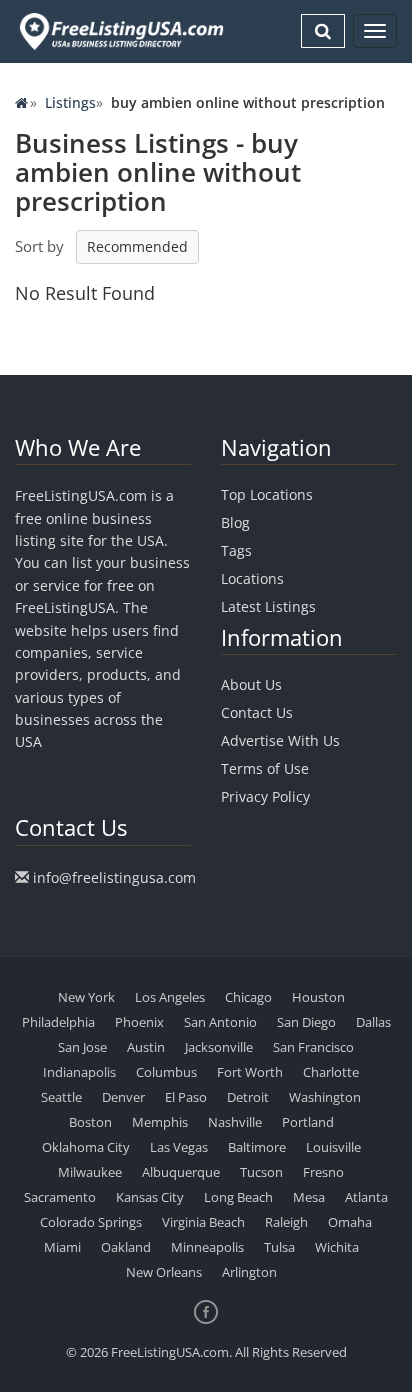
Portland (308, 1122)
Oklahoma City (86, 1147)
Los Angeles (170, 997)
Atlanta (366, 1197)
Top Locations (267, 494)
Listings (70, 102)
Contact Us (257, 712)
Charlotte (331, 1072)
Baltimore (257, 1147)
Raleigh (286, 1222)
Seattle (61, 1097)
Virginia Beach (203, 1222)
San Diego (306, 1022)
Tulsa (279, 1247)
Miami (62, 1247)
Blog (235, 522)
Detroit (248, 1097)
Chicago (248, 997)
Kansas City (150, 1197)
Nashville (235, 1122)
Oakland (126, 1247)
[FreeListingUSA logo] (119, 31)
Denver (123, 1097)
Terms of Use (265, 768)
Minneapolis (207, 1247)
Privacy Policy (265, 796)
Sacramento (60, 1197)
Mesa (309, 1197)
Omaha (350, 1222)
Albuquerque (181, 1172)
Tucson (261, 1172)
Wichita (337, 1247)
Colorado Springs (91, 1222)
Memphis (160, 1122)
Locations (252, 578)
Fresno (323, 1172)
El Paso (186, 1097)
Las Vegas (179, 1147)
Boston (90, 1122)
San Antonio (220, 1022)
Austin (146, 1047)
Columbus (166, 1072)
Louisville (333, 1147)
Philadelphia (58, 1022)
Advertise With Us (280, 740)
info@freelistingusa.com (114, 877)
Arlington (249, 1272)
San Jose (82, 1047)
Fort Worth (250, 1072)
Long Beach (238, 1197)
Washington (325, 1097)
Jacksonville (219, 1047)
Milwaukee (90, 1172)
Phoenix (139, 1022)
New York (86, 997)
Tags (236, 550)
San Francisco (313, 1047)
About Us (251, 684)
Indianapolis (79, 1072)
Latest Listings (268, 606)
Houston (318, 997)
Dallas (373, 1022)
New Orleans (164, 1272)
